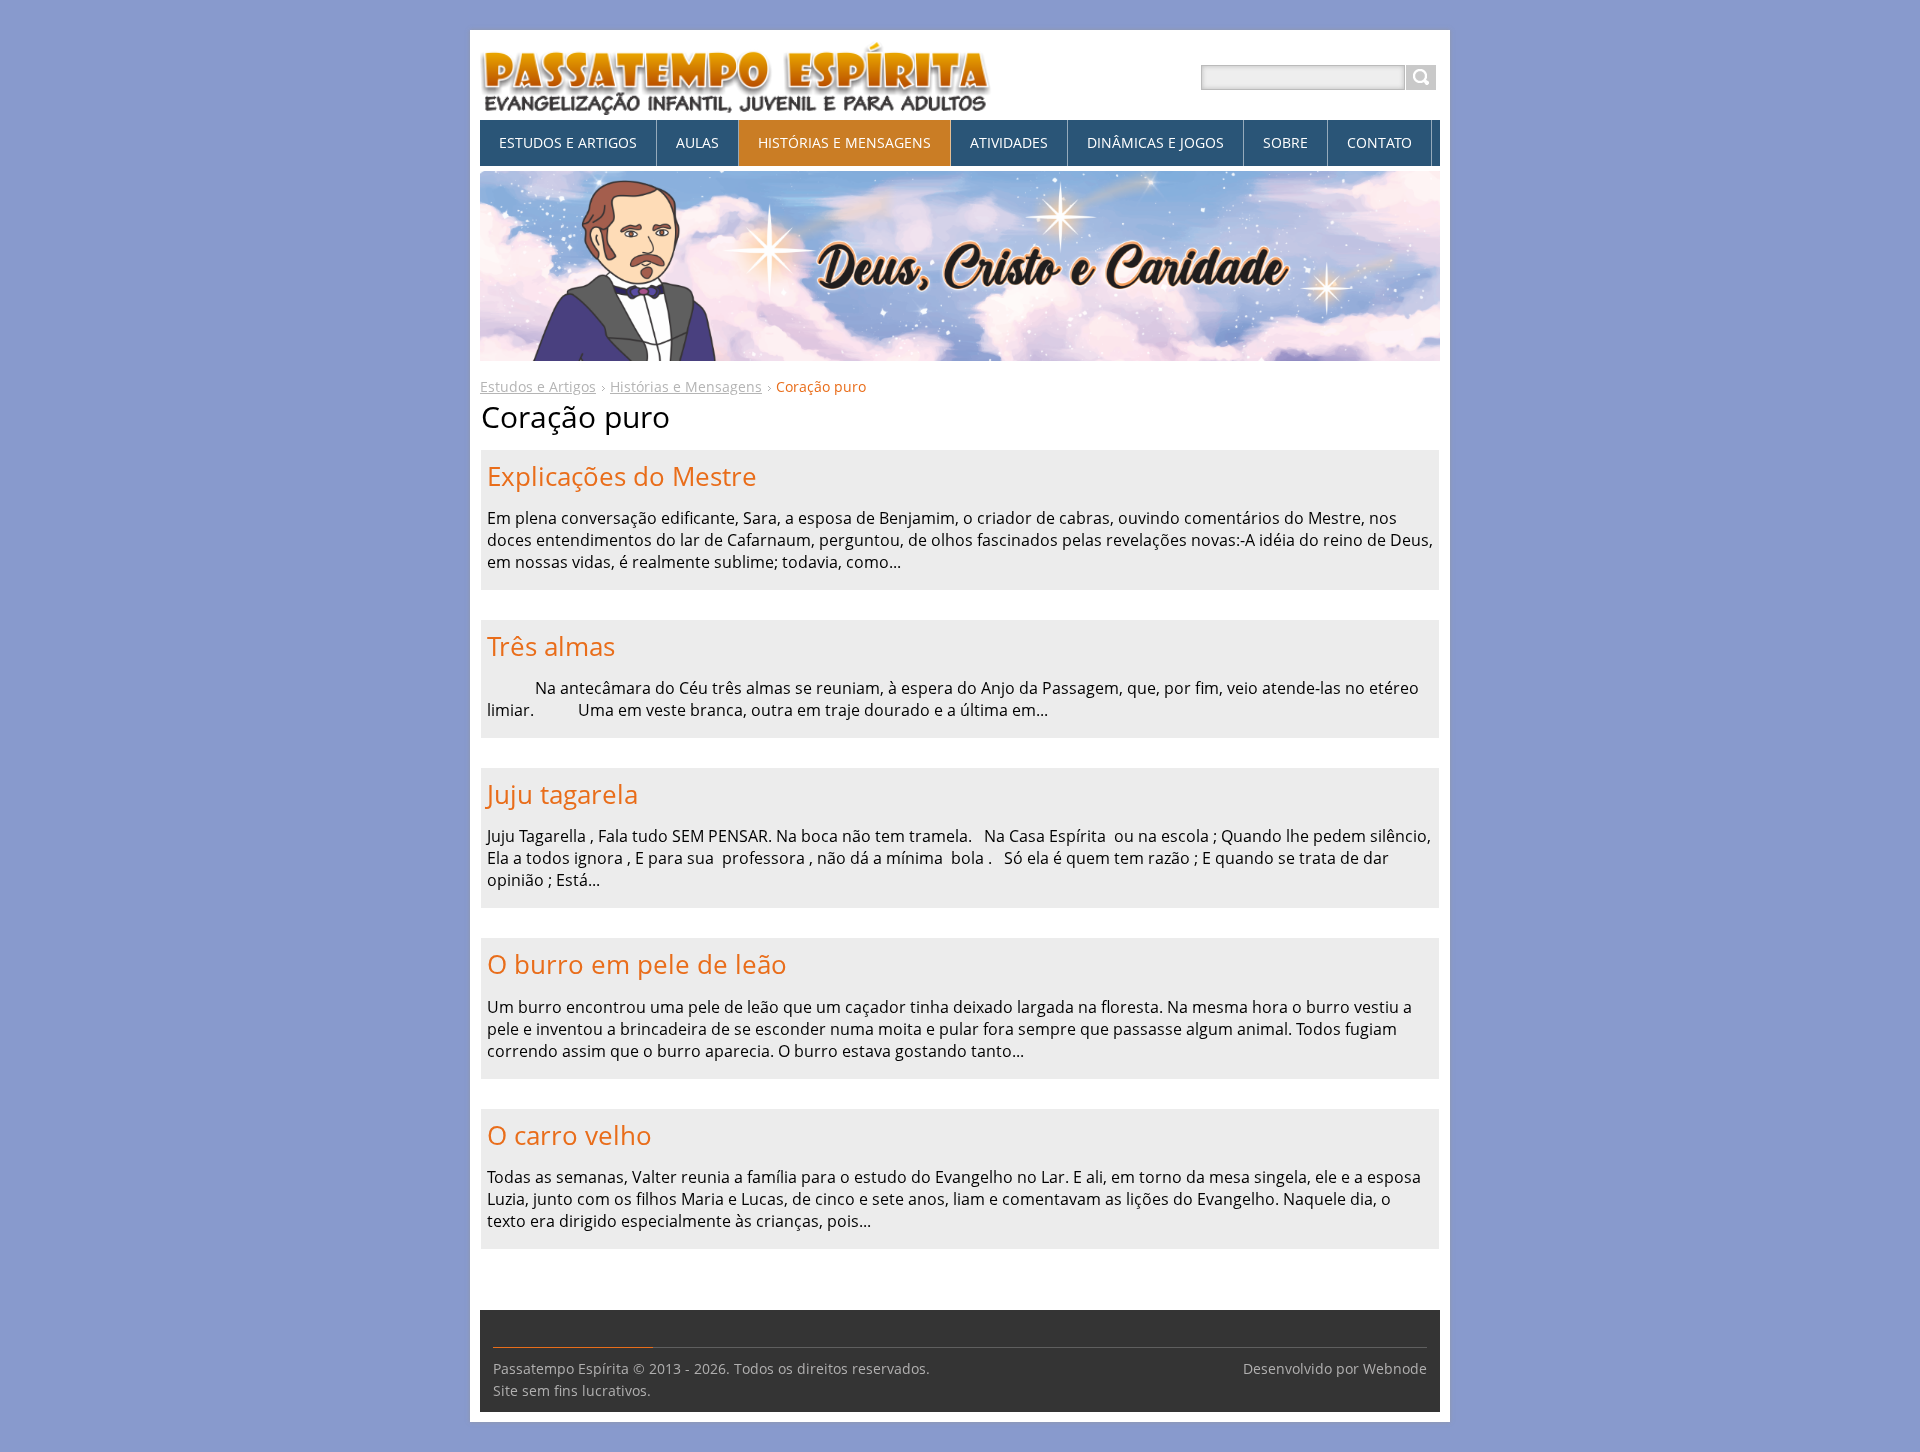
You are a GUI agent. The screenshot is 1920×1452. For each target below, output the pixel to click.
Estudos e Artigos (538, 386)
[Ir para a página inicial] (736, 101)
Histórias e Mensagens (686, 386)
